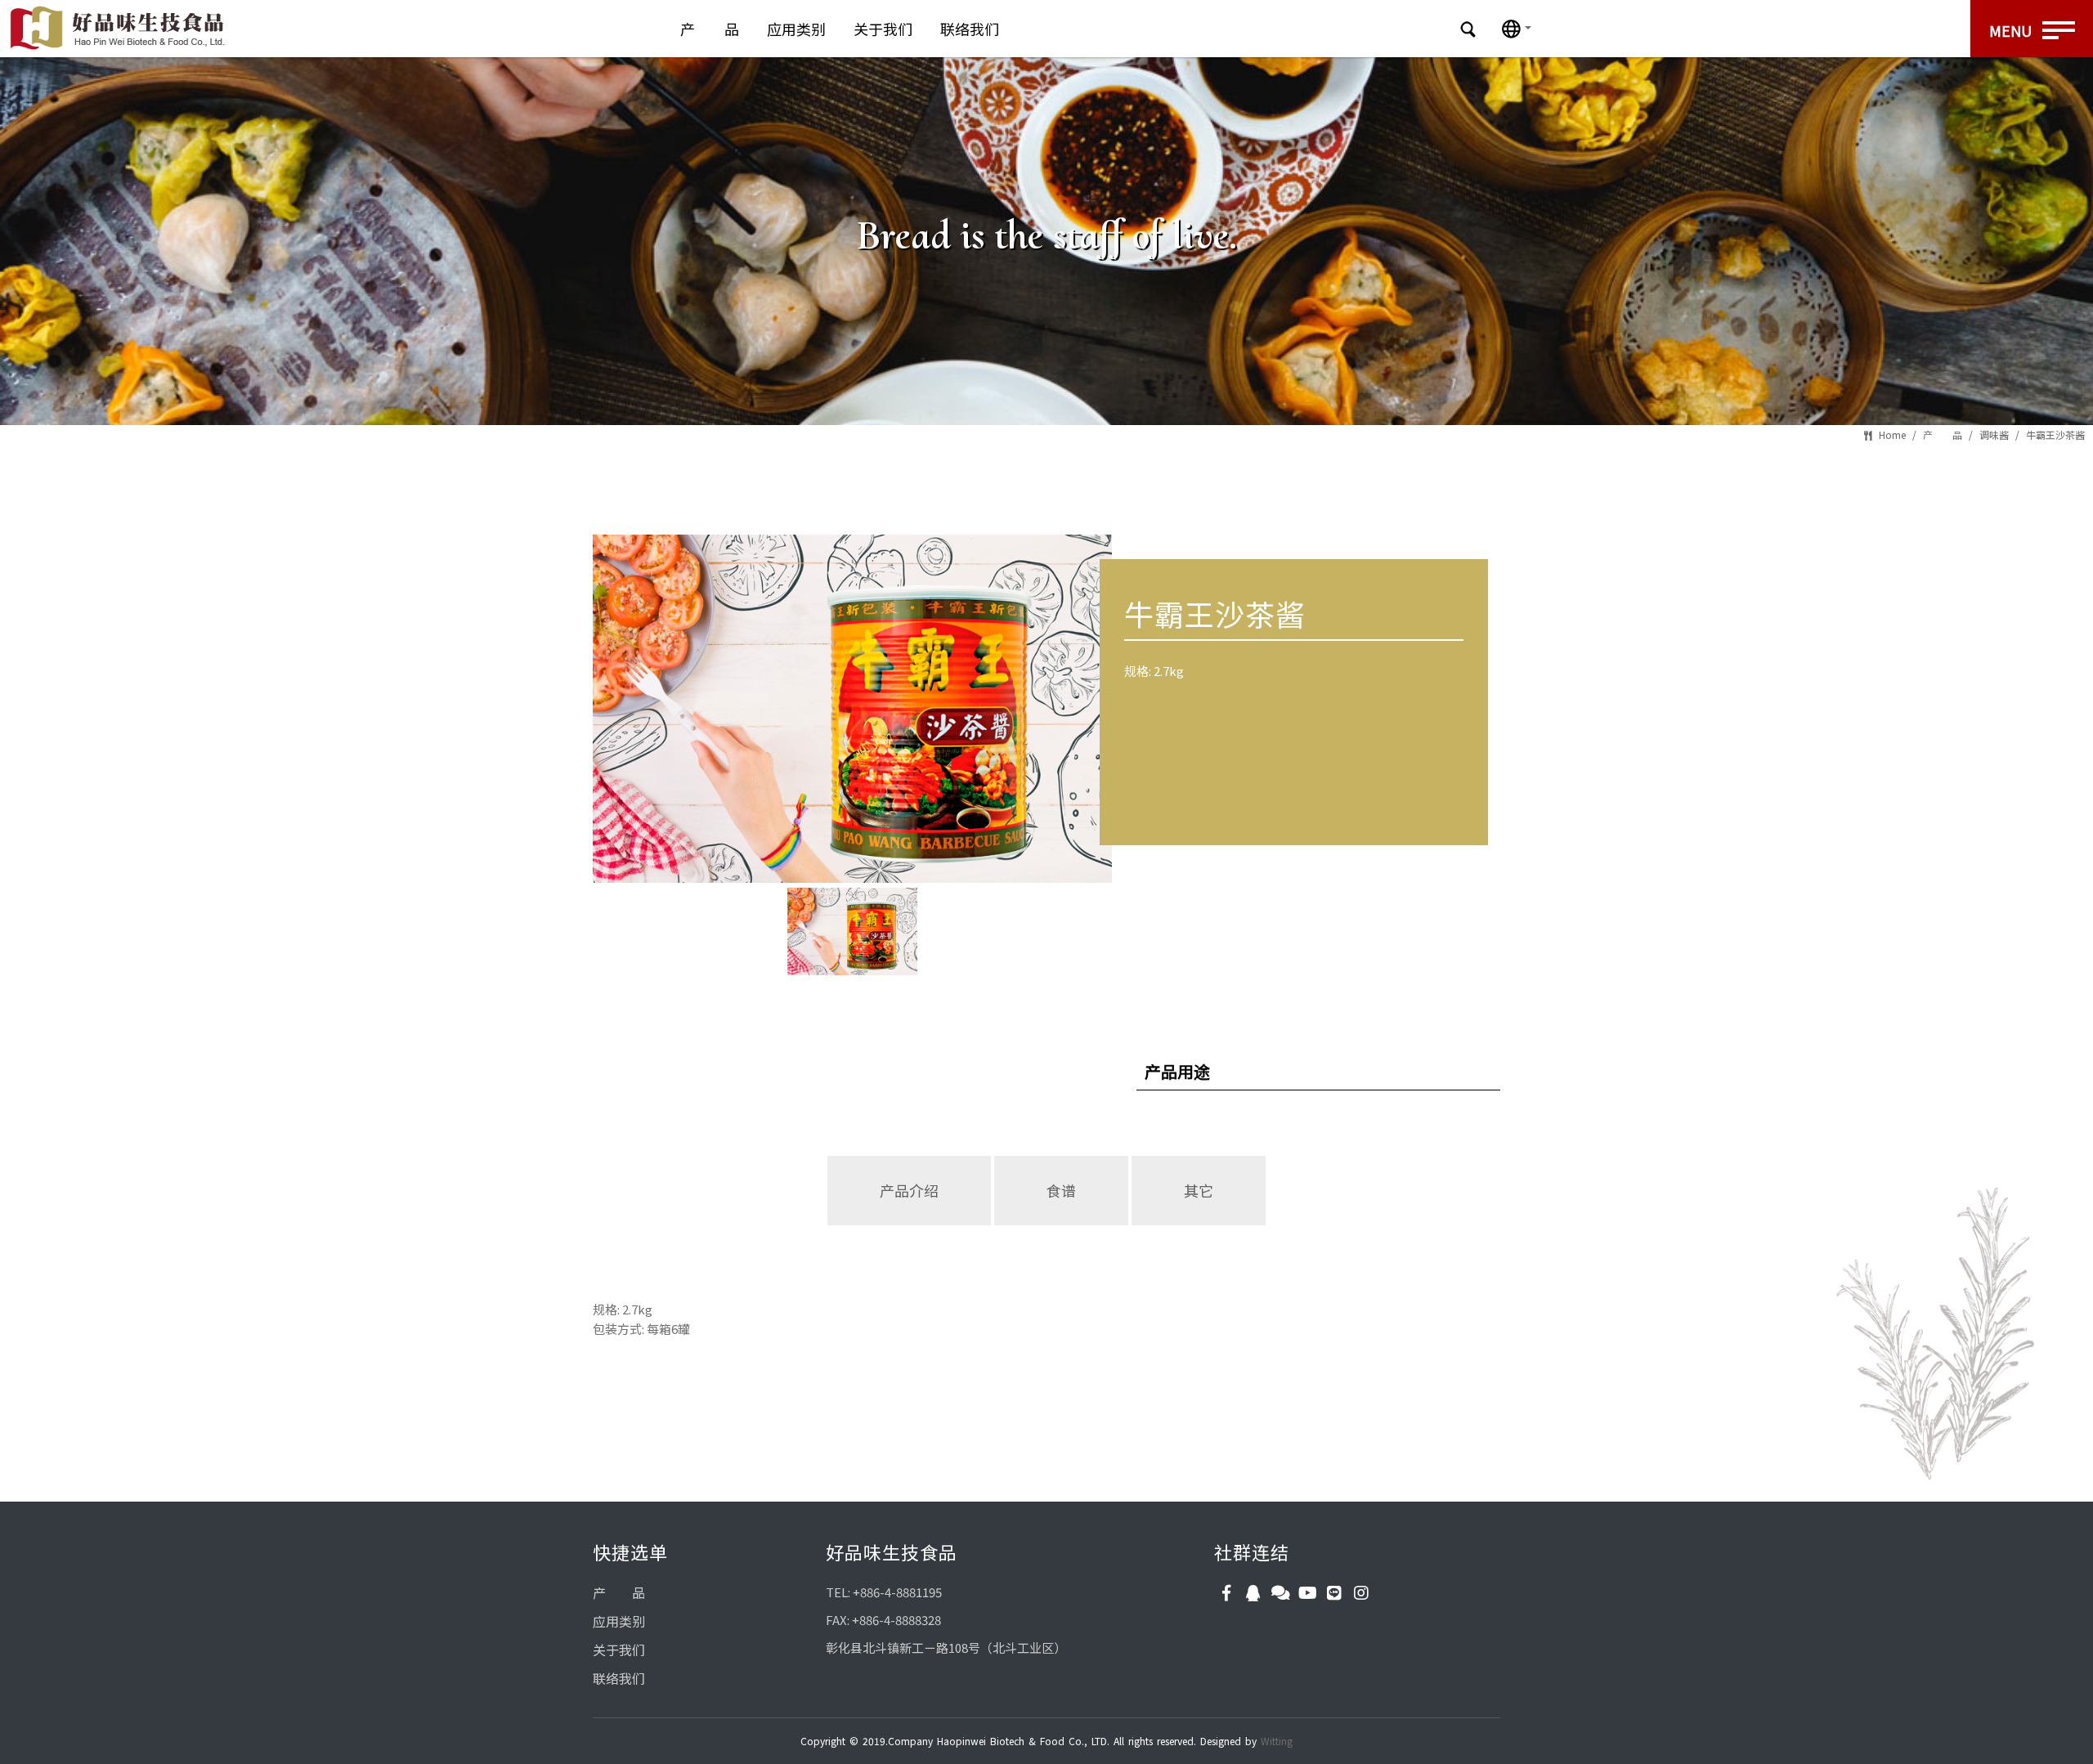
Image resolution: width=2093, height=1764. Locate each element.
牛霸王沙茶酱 (2055, 434)
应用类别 (796, 29)
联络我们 (970, 29)
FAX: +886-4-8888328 (883, 1620)
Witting (1277, 1741)
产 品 (710, 29)
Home (1892, 434)
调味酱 (1994, 434)
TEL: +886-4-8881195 (884, 1592)
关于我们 (883, 29)
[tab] (910, 1224)
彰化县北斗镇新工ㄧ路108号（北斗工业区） (946, 1648)
